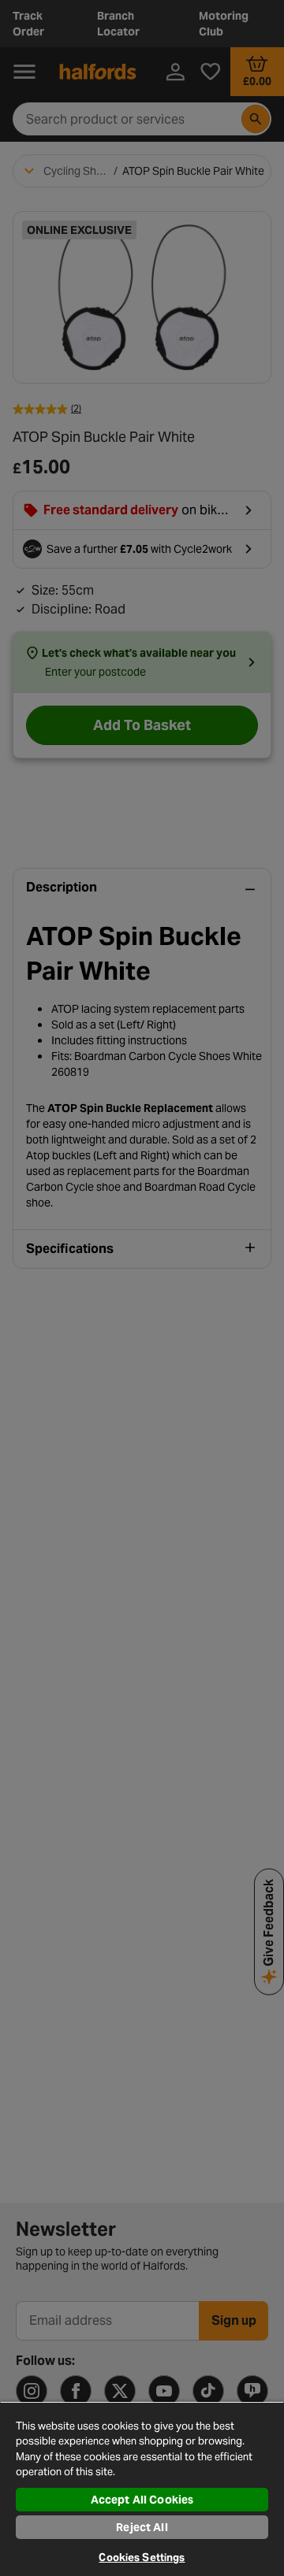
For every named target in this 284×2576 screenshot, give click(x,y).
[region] (142, 2489)
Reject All (142, 2527)
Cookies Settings (142, 2557)
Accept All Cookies (142, 2500)
